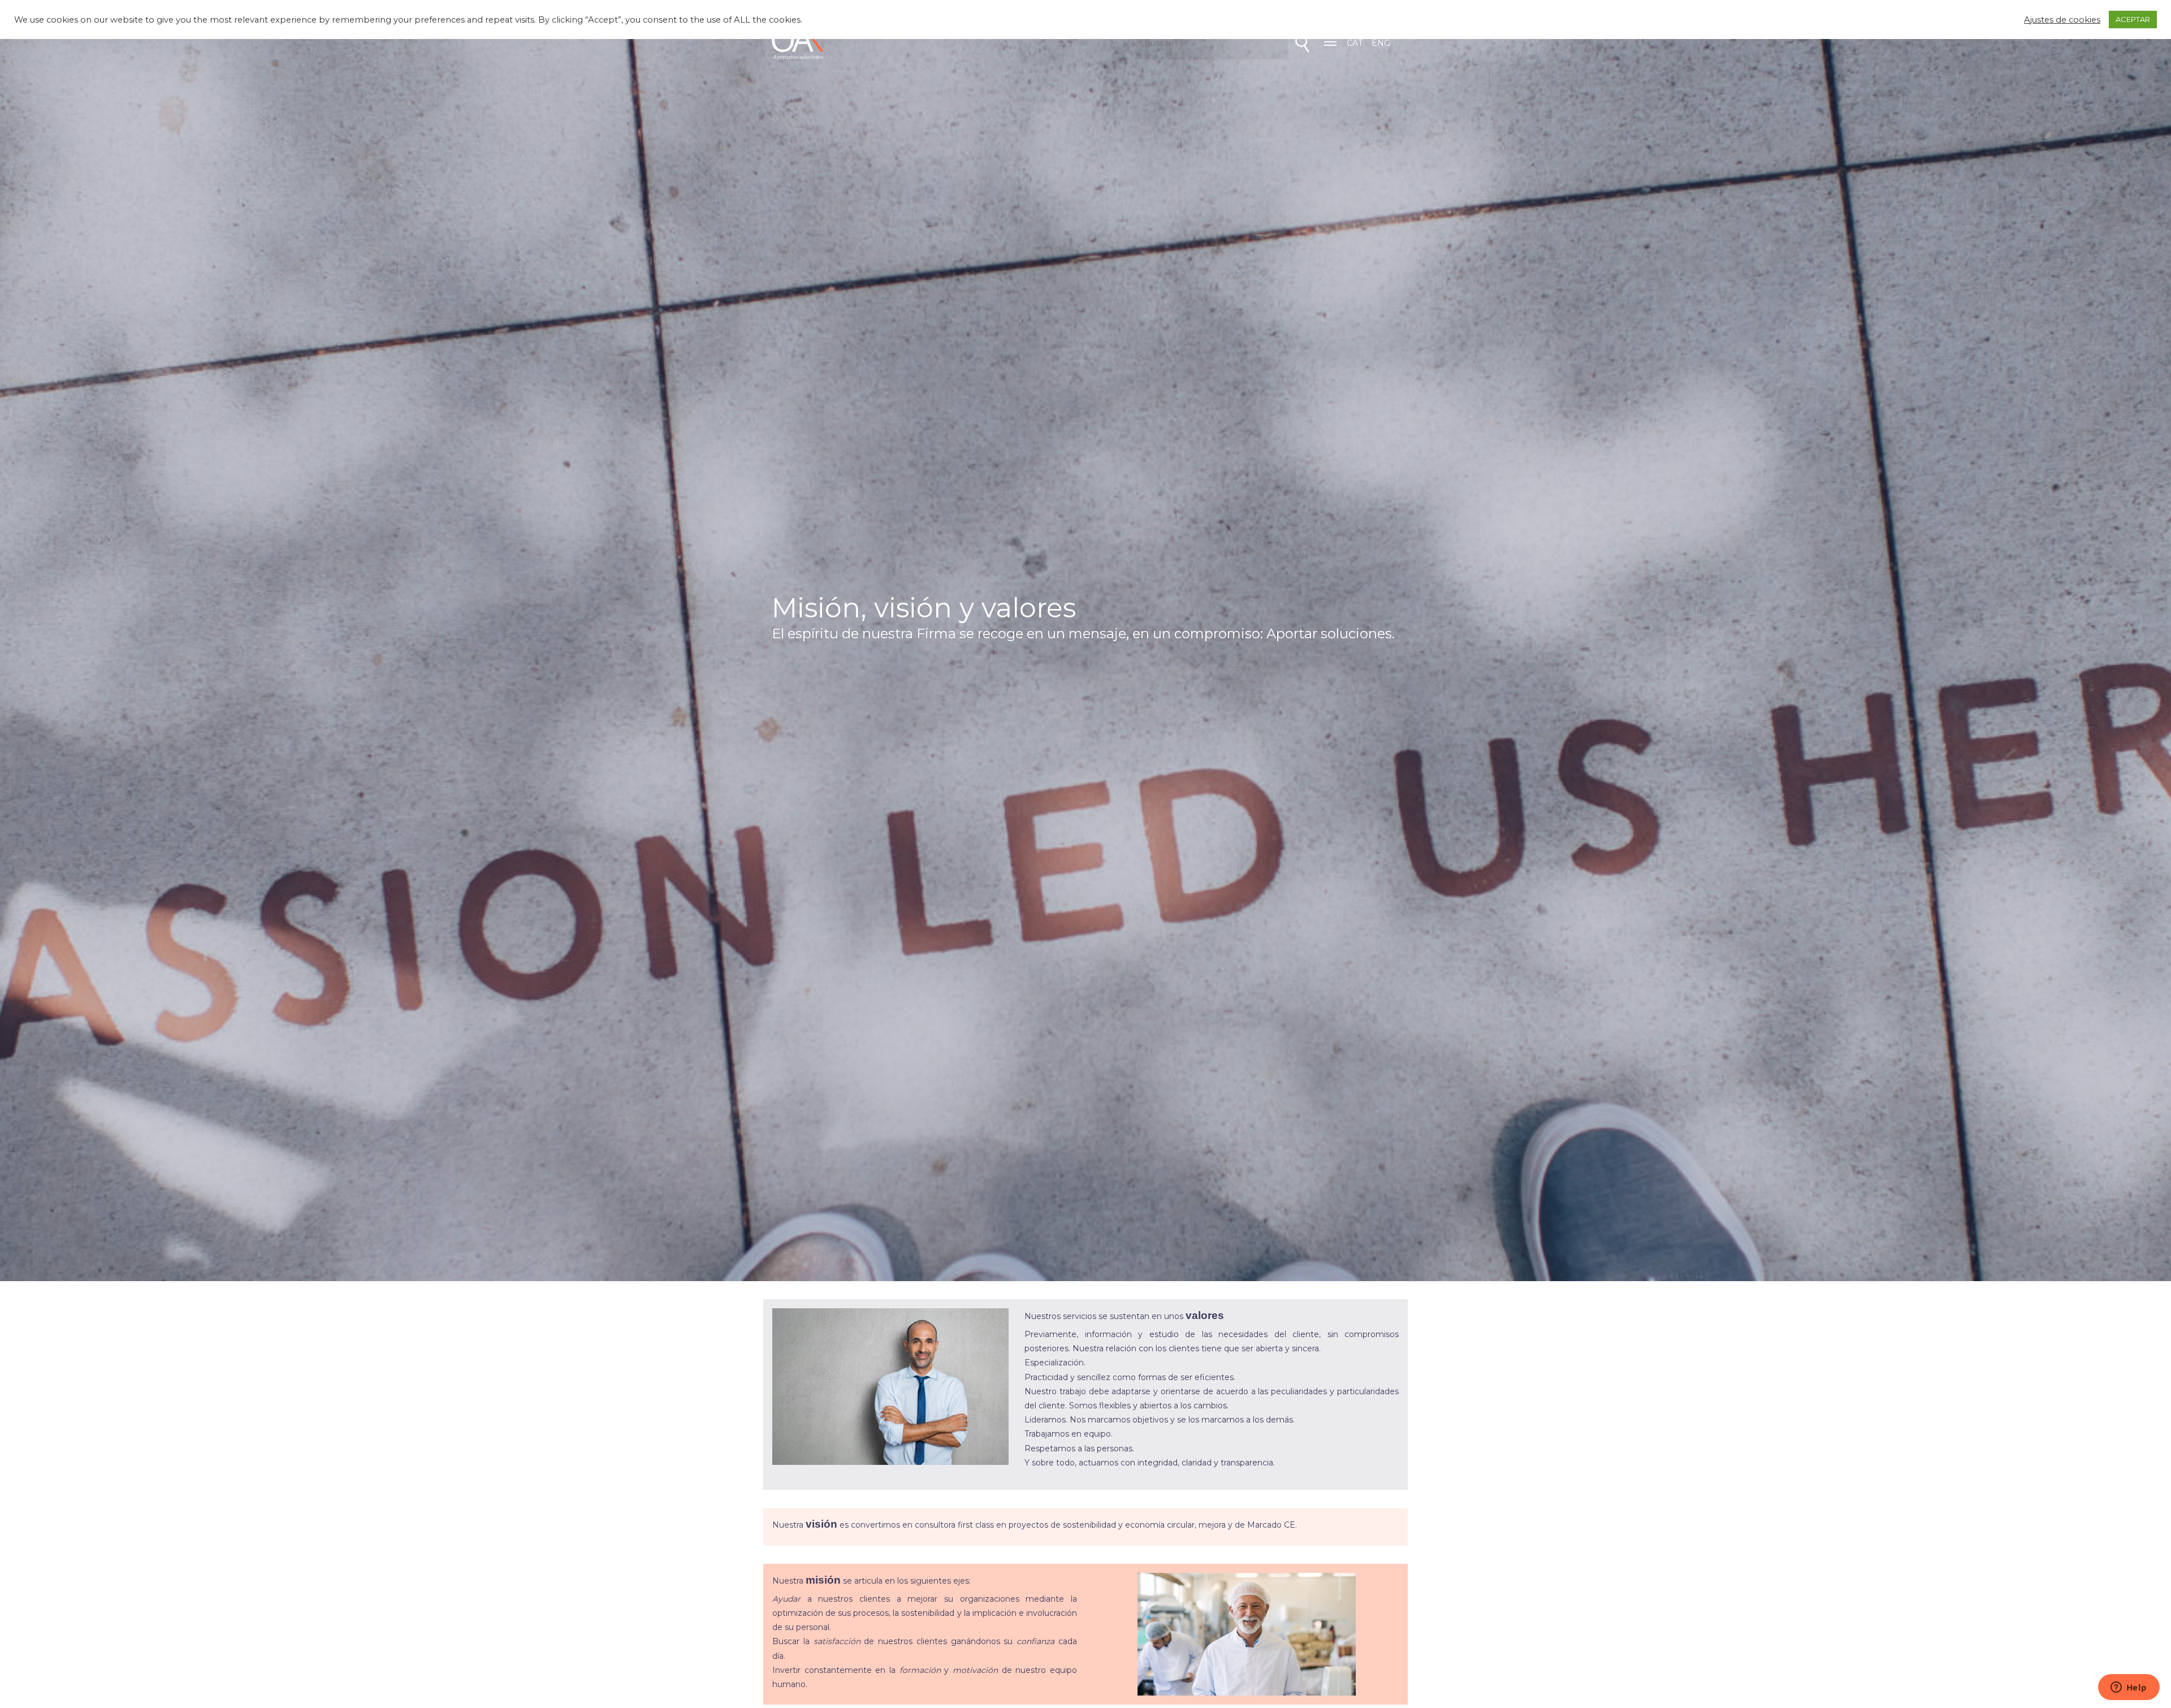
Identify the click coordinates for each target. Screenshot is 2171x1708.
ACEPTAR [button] (2133, 19)
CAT (1355, 43)
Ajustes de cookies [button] (2062, 20)
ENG (1381, 43)
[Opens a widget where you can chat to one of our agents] (2129, 1688)
